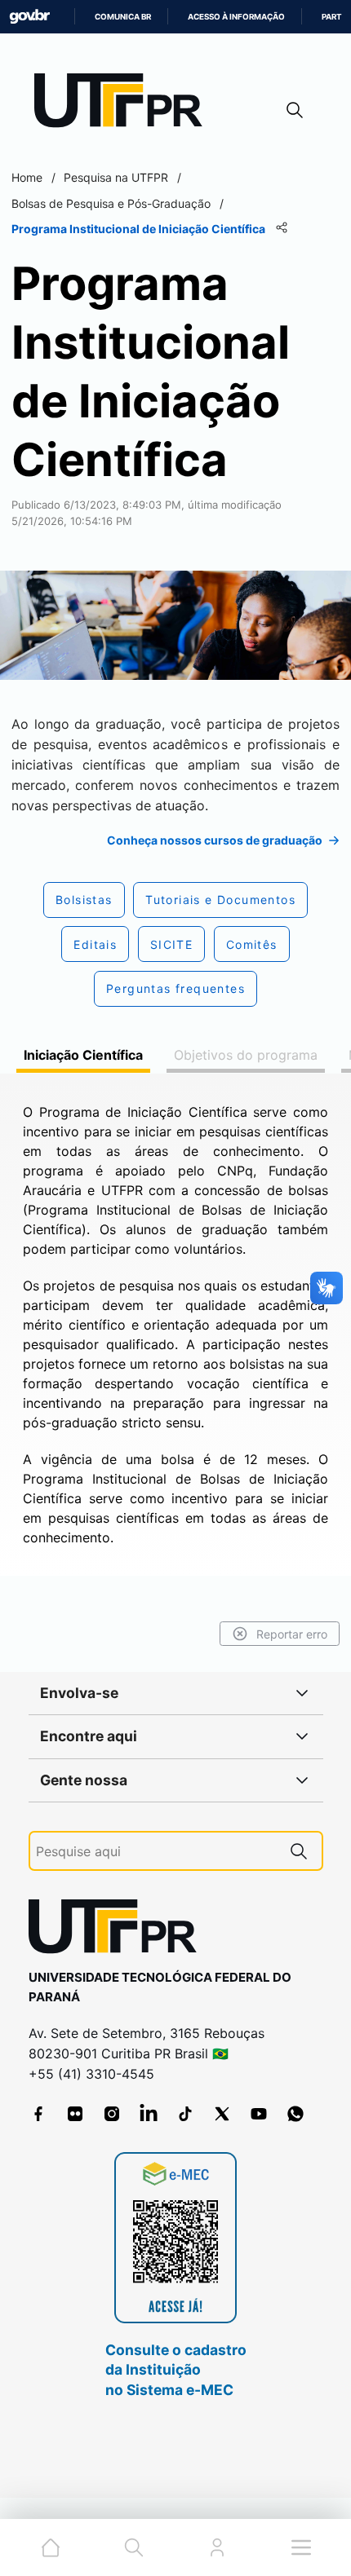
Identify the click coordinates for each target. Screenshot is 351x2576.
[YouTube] (259, 2114)
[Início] (124, 104)
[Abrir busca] (295, 110)
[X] (222, 2114)
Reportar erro (292, 1634)
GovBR (29, 17)
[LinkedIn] (149, 2114)
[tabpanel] (175, 1325)
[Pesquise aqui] (299, 1851)
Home (27, 177)
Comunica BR (123, 17)
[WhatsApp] (295, 2114)
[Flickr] (75, 2114)
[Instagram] (112, 2114)
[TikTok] (185, 2114)
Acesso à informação (236, 17)
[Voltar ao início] (118, 1930)
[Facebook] (38, 2114)
